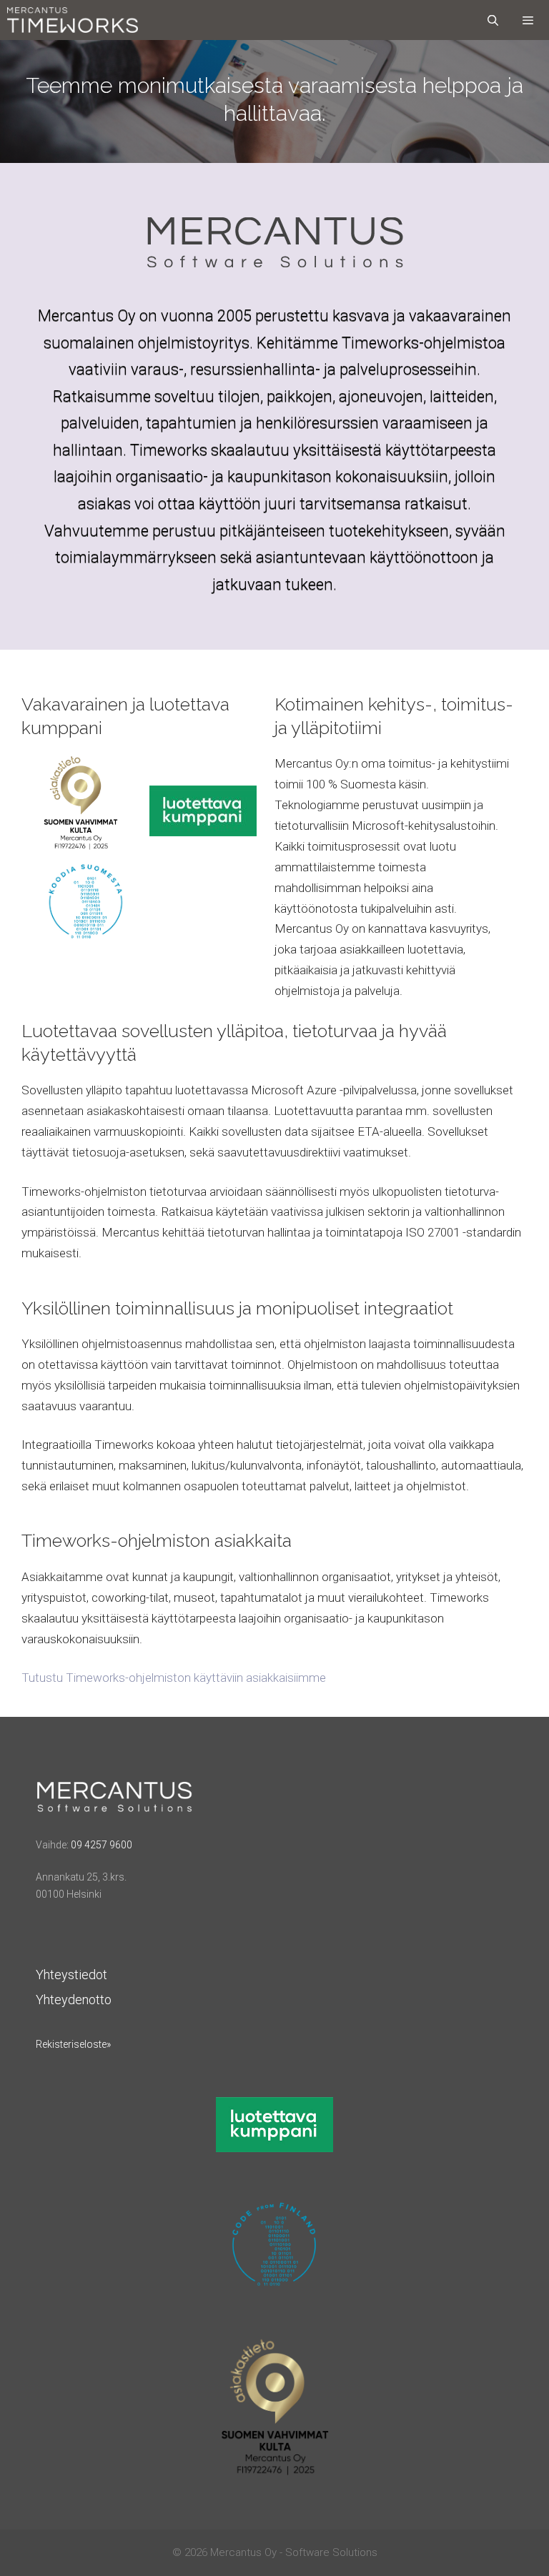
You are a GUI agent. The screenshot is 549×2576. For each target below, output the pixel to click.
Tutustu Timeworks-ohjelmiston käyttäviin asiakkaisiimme (174, 1678)
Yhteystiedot (71, 1975)
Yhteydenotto (74, 2000)
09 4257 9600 (102, 1845)
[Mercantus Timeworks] (73, 20)
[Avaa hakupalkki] (492, 20)
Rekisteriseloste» (73, 2044)
